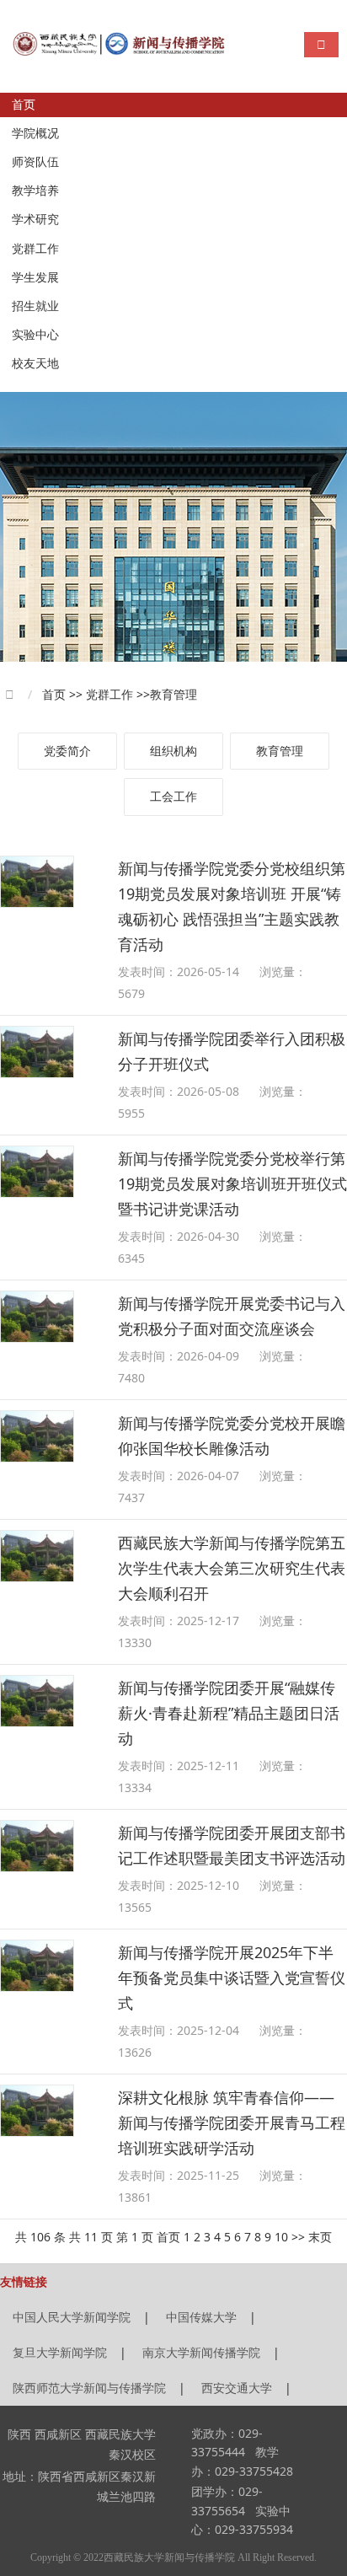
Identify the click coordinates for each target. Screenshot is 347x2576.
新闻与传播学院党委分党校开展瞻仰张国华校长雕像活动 (232, 1436)
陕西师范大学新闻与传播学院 (89, 2388)
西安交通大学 (237, 2388)
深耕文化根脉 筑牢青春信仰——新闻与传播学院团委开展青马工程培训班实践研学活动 (232, 2123)
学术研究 (35, 220)
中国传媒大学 (201, 2317)
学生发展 (35, 278)
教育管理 (280, 751)
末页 (320, 2237)
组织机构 (173, 751)
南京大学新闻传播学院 (201, 2352)
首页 (24, 105)
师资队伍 (35, 162)
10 (281, 2237)
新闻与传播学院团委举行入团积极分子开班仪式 (232, 1051)
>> (298, 2237)
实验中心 (35, 335)
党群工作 (35, 249)
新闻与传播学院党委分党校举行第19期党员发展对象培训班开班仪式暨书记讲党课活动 (232, 1183)
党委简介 (67, 751)
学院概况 (35, 134)
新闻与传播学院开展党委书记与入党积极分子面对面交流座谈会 (232, 1316)
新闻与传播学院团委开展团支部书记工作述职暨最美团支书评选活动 (232, 1845)
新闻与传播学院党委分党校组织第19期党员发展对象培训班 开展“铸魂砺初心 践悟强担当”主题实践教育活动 (232, 906)
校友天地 (35, 364)
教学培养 (35, 191)
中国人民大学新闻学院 (72, 2317)
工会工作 (173, 796)
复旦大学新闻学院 (60, 2352)
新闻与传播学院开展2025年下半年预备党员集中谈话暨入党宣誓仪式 (232, 1978)
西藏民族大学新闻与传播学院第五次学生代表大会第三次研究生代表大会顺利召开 (232, 1568)
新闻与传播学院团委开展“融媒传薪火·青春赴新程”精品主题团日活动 (229, 1713)
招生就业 (35, 306)
